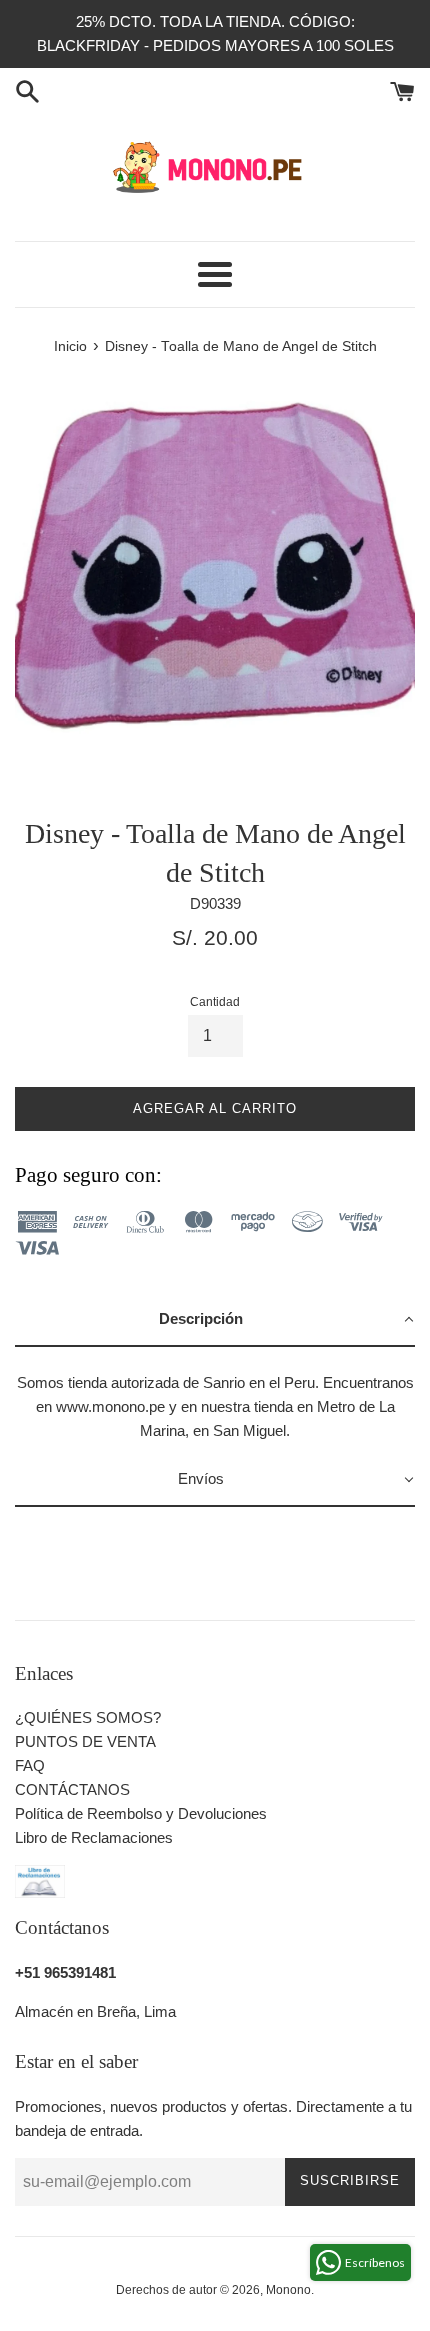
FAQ (30, 1765)
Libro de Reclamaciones (94, 1837)
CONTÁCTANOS (72, 1789)
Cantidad (215, 1002)
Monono (288, 2290)
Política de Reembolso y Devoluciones (141, 1813)
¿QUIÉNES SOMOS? (88, 1717)
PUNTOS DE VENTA (85, 1741)
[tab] (215, 1320)
